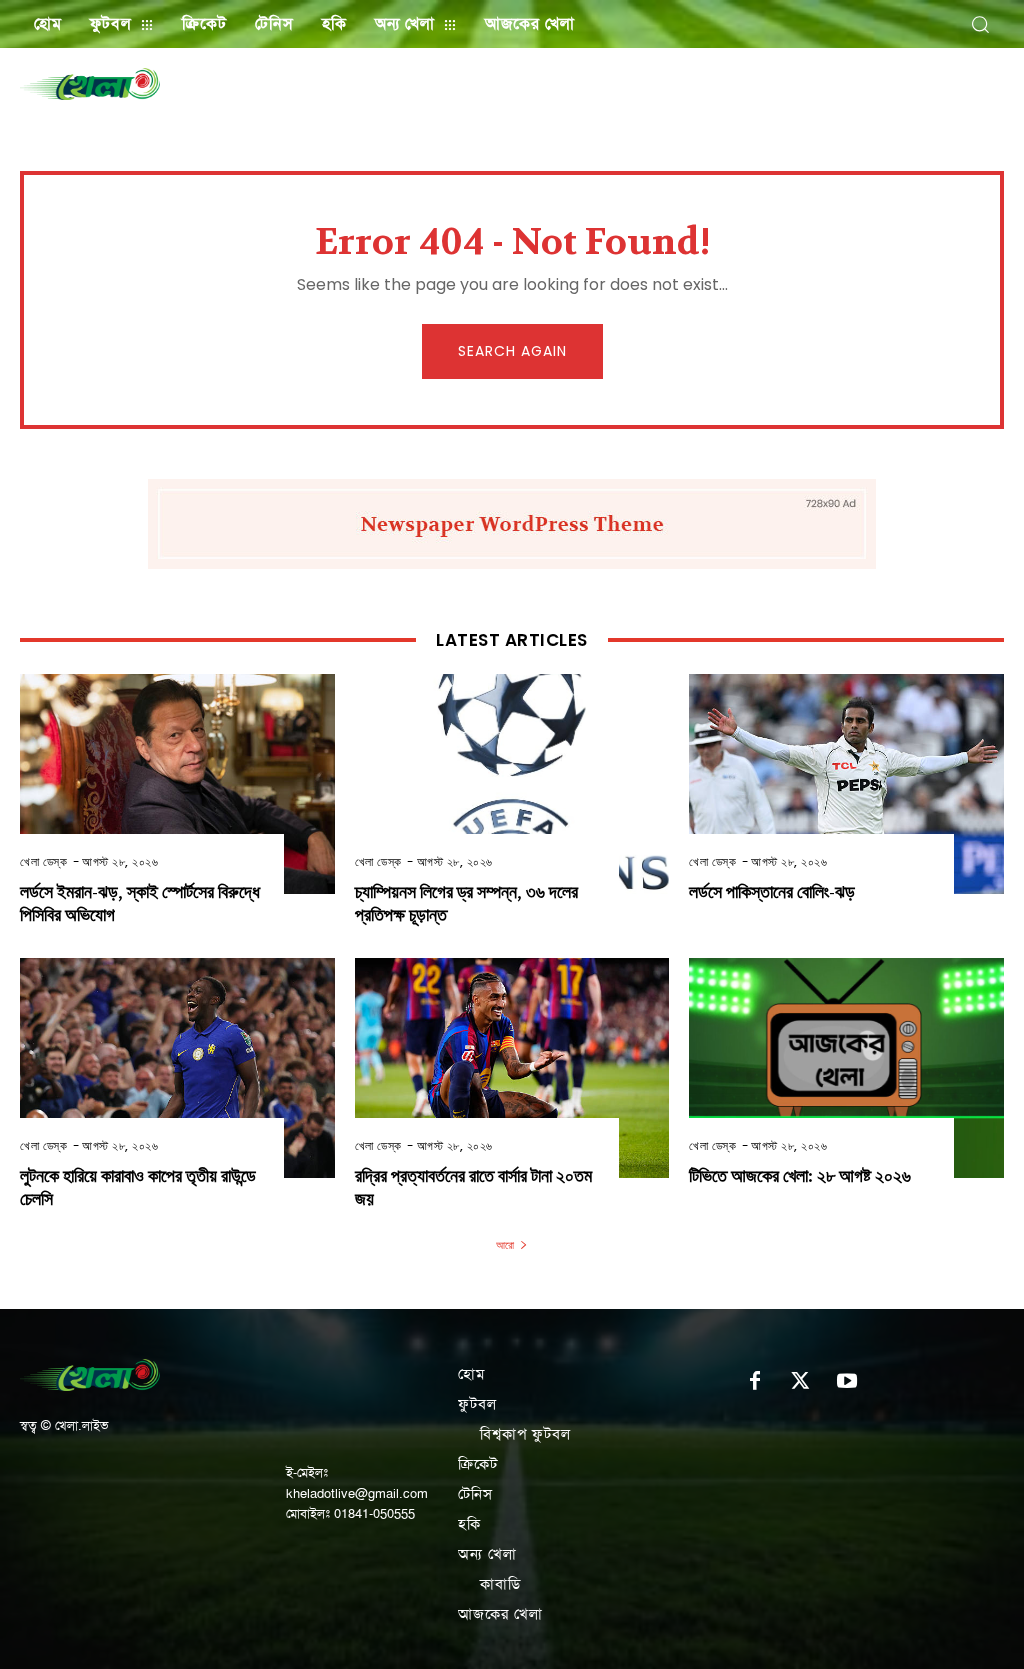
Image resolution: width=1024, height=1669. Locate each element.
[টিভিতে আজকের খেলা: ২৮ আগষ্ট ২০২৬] (846, 1068)
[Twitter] (801, 1382)
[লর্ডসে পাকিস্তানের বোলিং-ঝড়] (846, 784)
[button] (980, 24)
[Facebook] (755, 1382)
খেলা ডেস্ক (43, 861)
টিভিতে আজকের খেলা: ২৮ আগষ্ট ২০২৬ (800, 1176)
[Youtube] (847, 1382)
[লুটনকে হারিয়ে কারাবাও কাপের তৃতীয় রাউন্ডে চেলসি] (177, 1068)
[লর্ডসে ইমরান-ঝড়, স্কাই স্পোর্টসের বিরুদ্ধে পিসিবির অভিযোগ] (177, 784)
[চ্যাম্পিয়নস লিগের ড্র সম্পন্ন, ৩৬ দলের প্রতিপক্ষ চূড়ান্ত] (512, 784)
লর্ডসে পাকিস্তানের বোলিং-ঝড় (772, 892)
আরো (505, 1245)
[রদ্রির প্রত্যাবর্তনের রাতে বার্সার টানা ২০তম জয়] (512, 1068)
